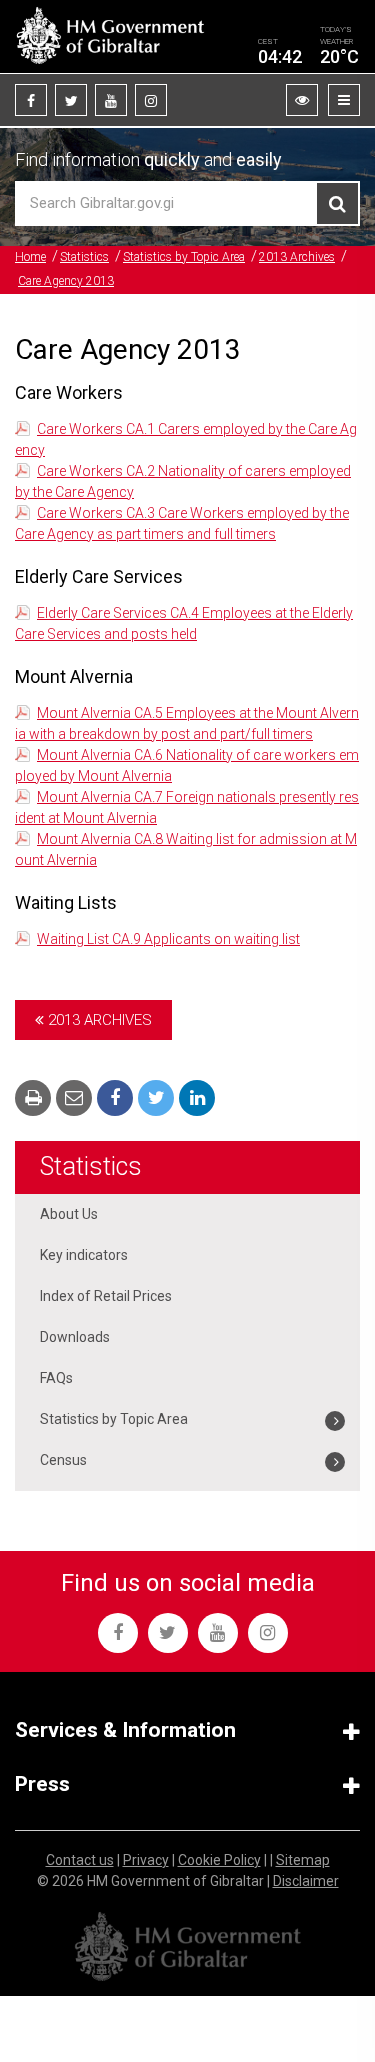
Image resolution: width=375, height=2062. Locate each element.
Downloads (75, 1337)
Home (30, 257)
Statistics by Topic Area (184, 257)
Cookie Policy (219, 1860)
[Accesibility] (302, 100)
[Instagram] (151, 100)
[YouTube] (111, 100)
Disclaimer (306, 1881)
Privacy (146, 1860)
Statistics (84, 257)
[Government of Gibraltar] (110, 36)
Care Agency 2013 (66, 281)
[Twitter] (71, 100)
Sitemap (303, 1860)
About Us (69, 1214)
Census (63, 1460)
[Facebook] (31, 100)
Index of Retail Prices (106, 1296)
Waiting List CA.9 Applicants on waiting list (168, 939)
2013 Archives (297, 257)
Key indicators (84, 1255)
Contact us (80, 1860)
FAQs (56, 1378)
